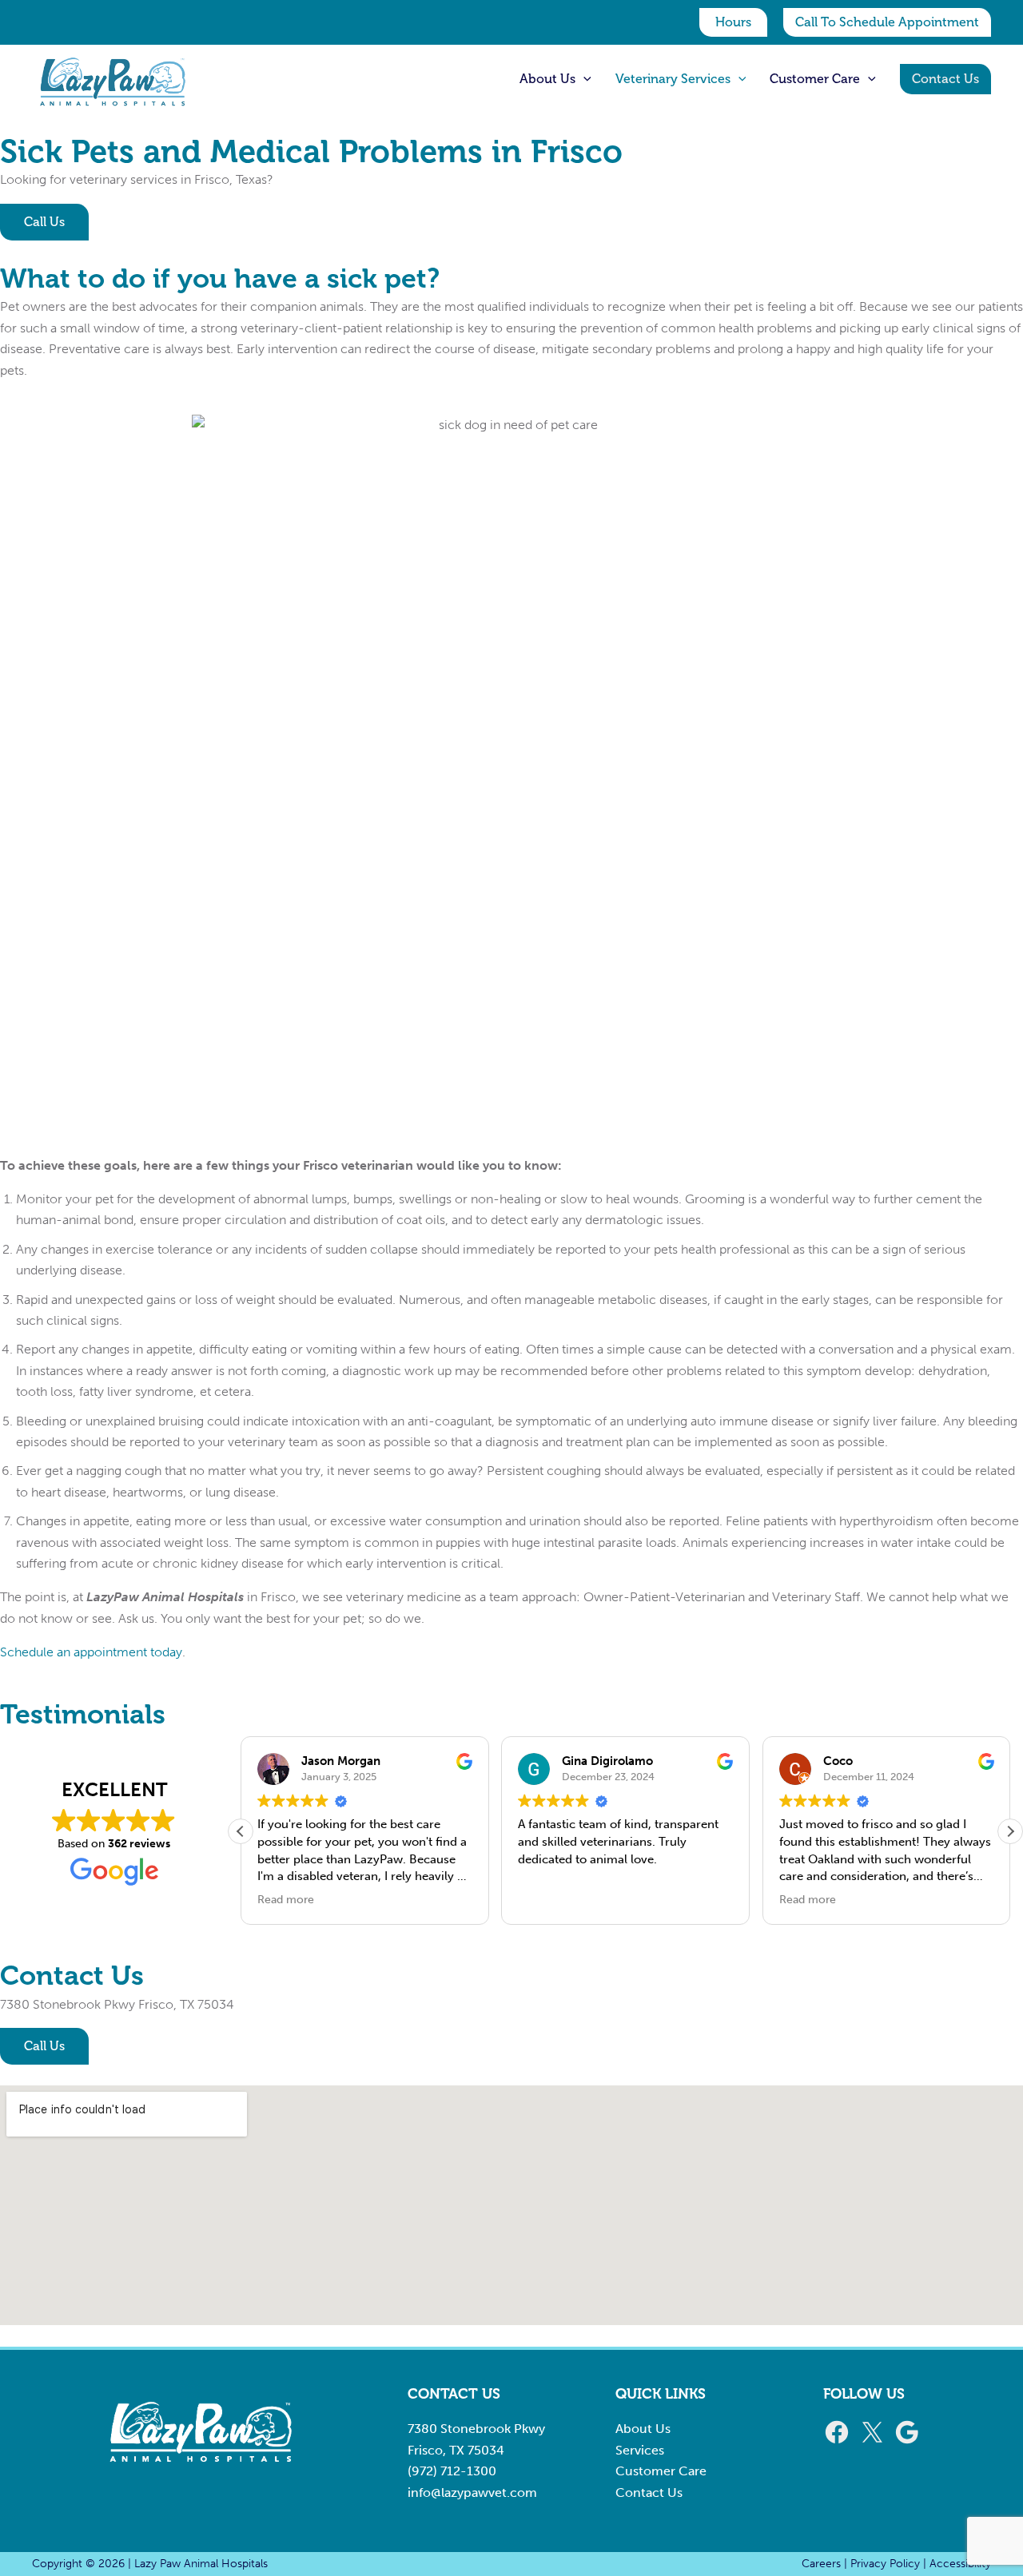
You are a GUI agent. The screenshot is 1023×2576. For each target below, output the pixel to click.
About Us (643, 2429)
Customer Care (661, 2471)
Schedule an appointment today (91, 1652)
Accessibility (960, 2564)
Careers (821, 2564)
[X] (872, 2441)
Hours (733, 22)
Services (640, 2450)
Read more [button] (286, 1900)
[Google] (907, 2441)
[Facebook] (837, 2441)
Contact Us (649, 2493)
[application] (583, 79)
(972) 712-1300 (452, 2471)
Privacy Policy (885, 2564)
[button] (887, 22)
